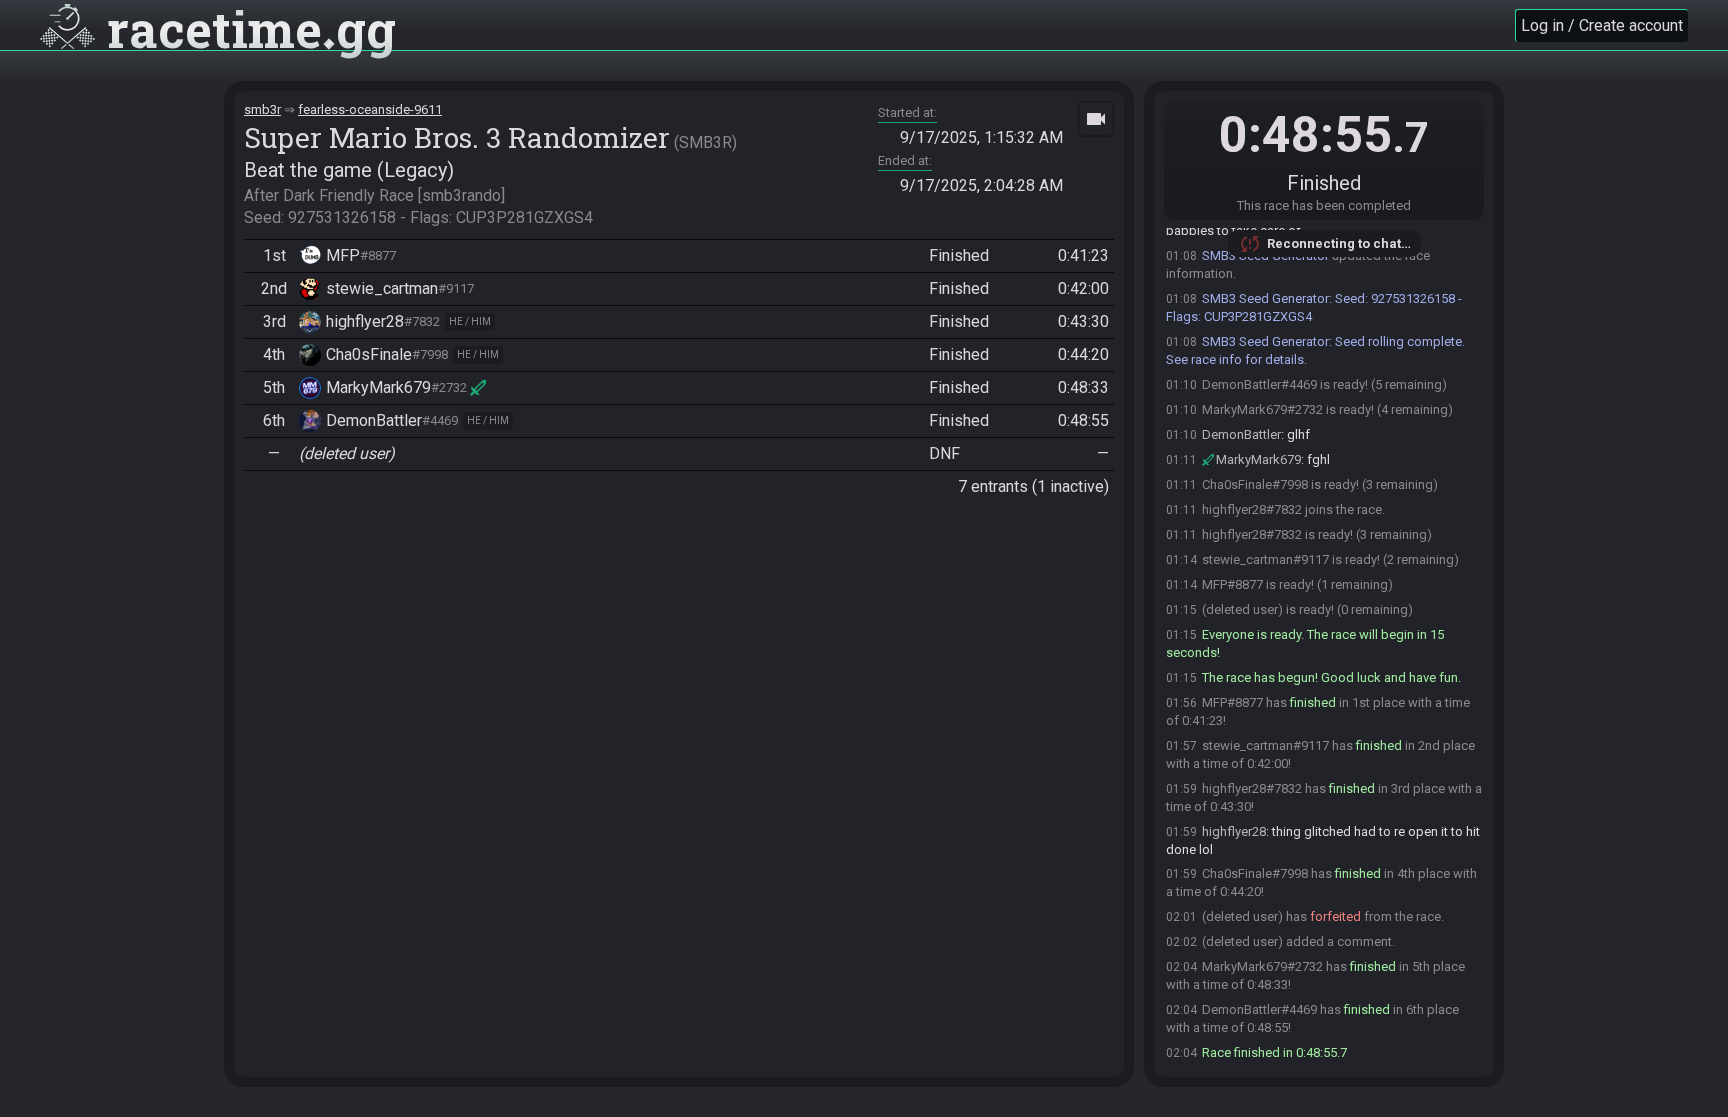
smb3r (262, 109)
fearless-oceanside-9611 (370, 109)
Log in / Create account (1602, 25)
